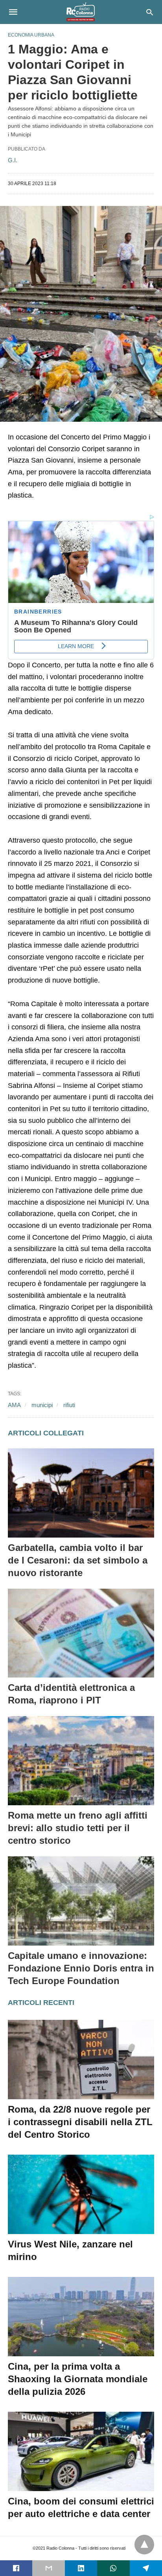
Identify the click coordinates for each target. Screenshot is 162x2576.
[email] (48, 2568)
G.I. (13, 160)
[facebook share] (16, 2568)
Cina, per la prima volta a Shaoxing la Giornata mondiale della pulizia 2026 (78, 2379)
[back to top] (144, 2545)
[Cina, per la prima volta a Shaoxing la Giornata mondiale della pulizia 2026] (81, 2317)
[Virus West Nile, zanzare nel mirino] (81, 2194)
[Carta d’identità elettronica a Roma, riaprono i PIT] (81, 1633)
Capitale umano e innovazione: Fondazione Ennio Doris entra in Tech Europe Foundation (81, 1968)
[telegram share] (146, 2568)
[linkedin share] (81, 2568)
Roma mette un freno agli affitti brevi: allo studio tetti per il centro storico (78, 1828)
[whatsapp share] (113, 2568)
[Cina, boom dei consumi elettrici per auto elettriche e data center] (81, 2451)
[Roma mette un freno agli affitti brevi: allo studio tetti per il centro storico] (81, 1761)
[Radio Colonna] (81, 12)
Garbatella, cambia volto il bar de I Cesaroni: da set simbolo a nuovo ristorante (78, 1560)
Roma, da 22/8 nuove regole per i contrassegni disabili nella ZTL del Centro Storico (80, 2122)
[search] (150, 12)
